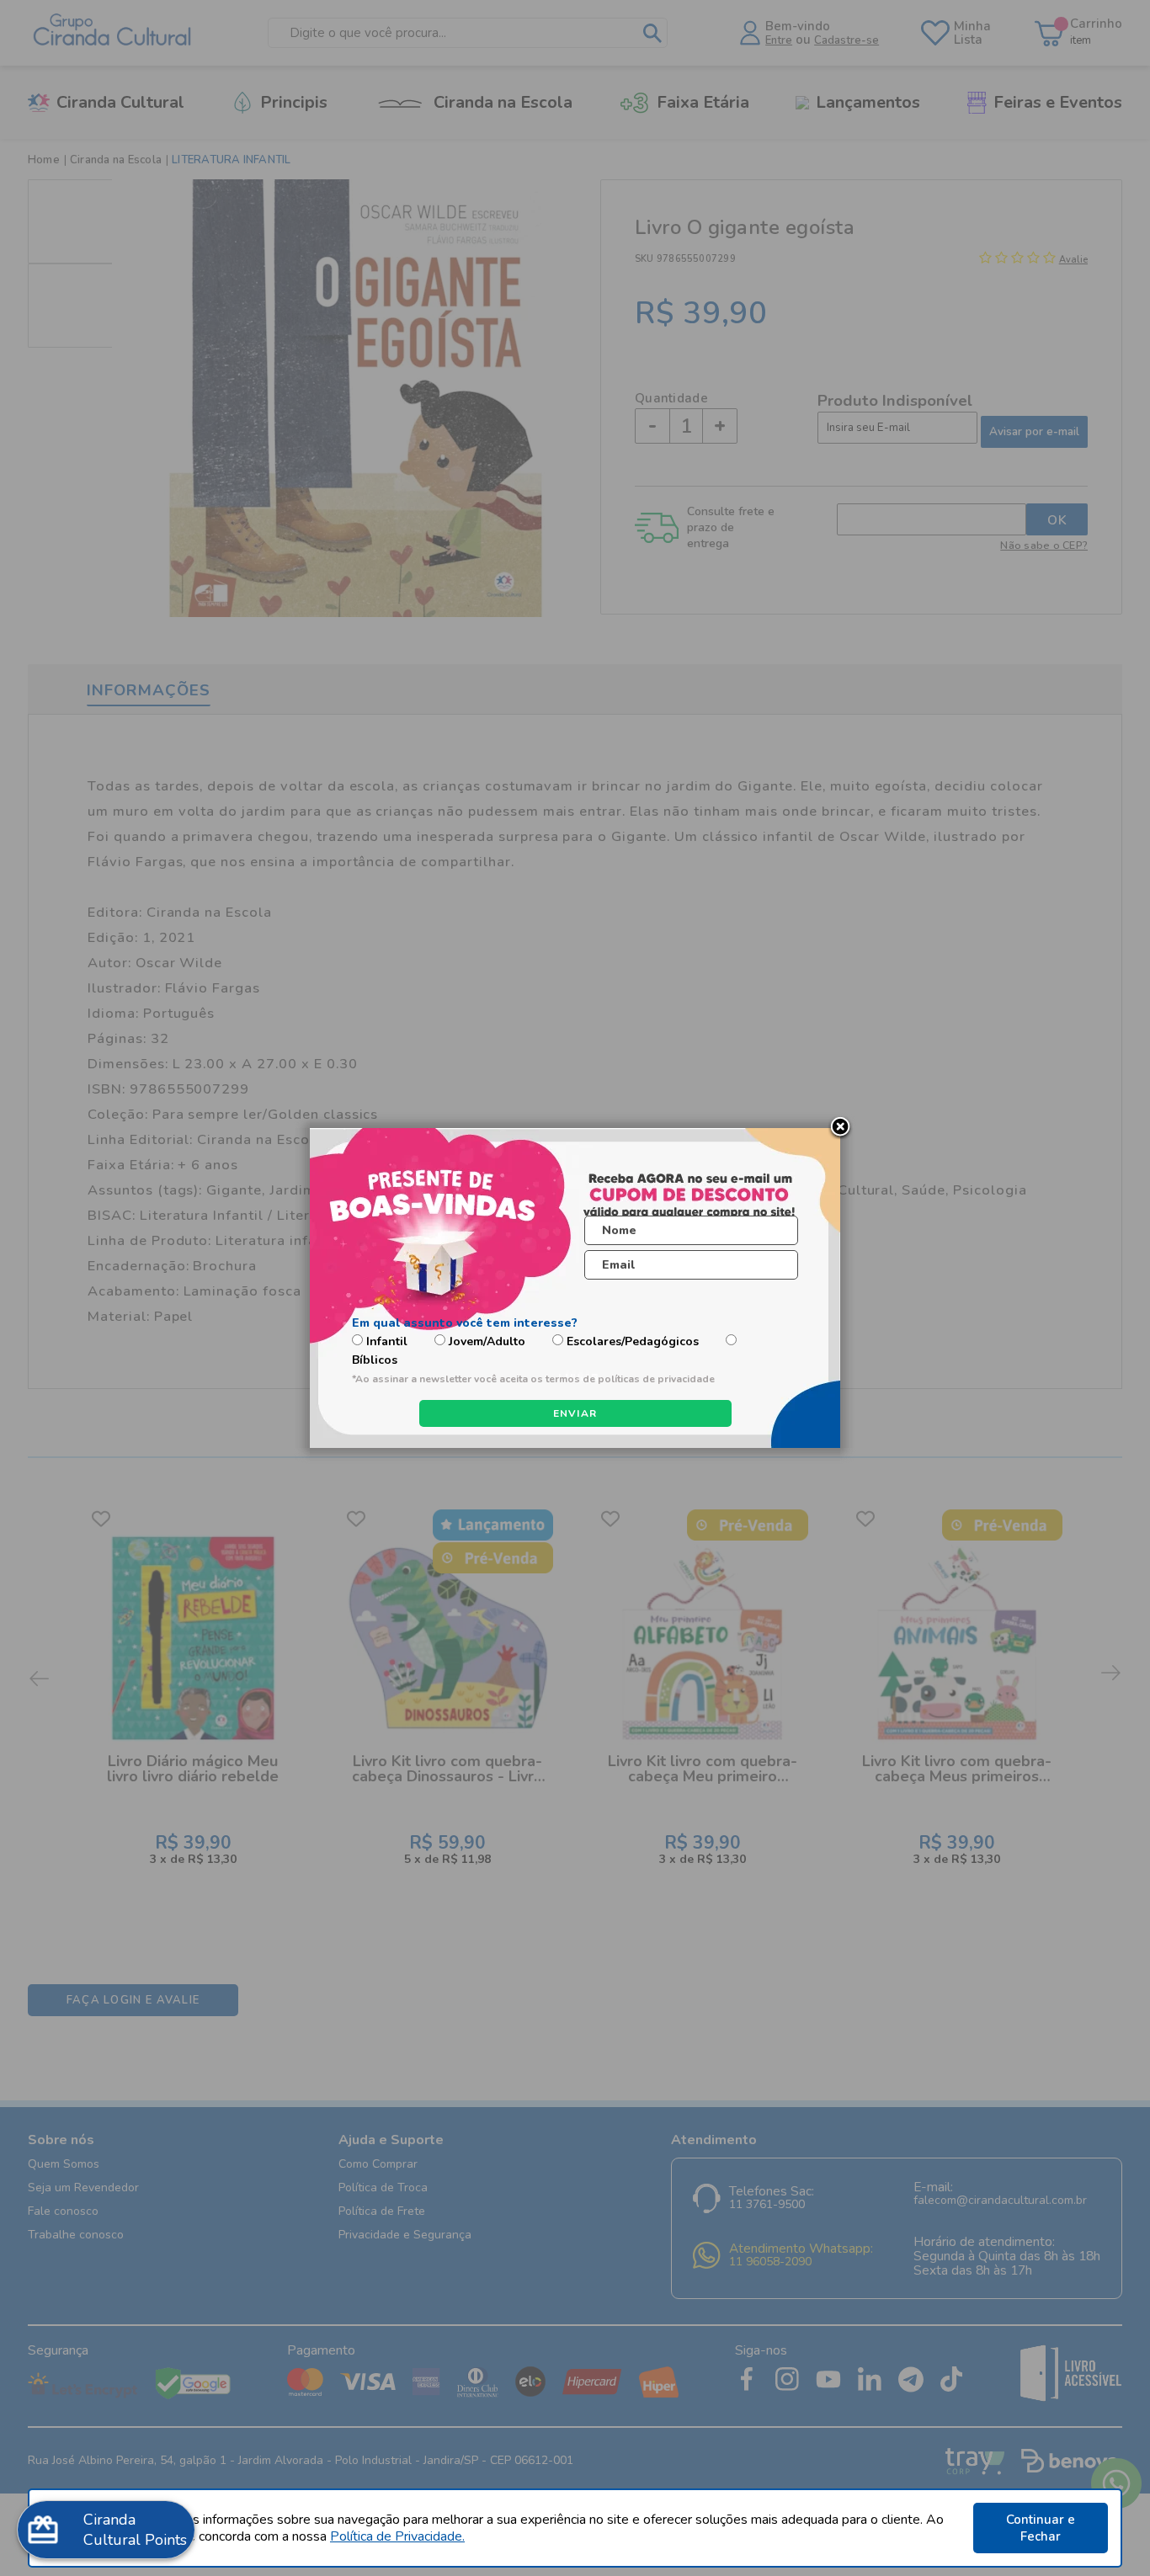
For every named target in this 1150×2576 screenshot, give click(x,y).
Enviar (575, 1413)
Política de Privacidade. (397, 2536)
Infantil (387, 1341)
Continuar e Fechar (1041, 2528)
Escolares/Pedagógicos (633, 1341)
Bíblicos (375, 1360)
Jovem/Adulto (487, 1341)
